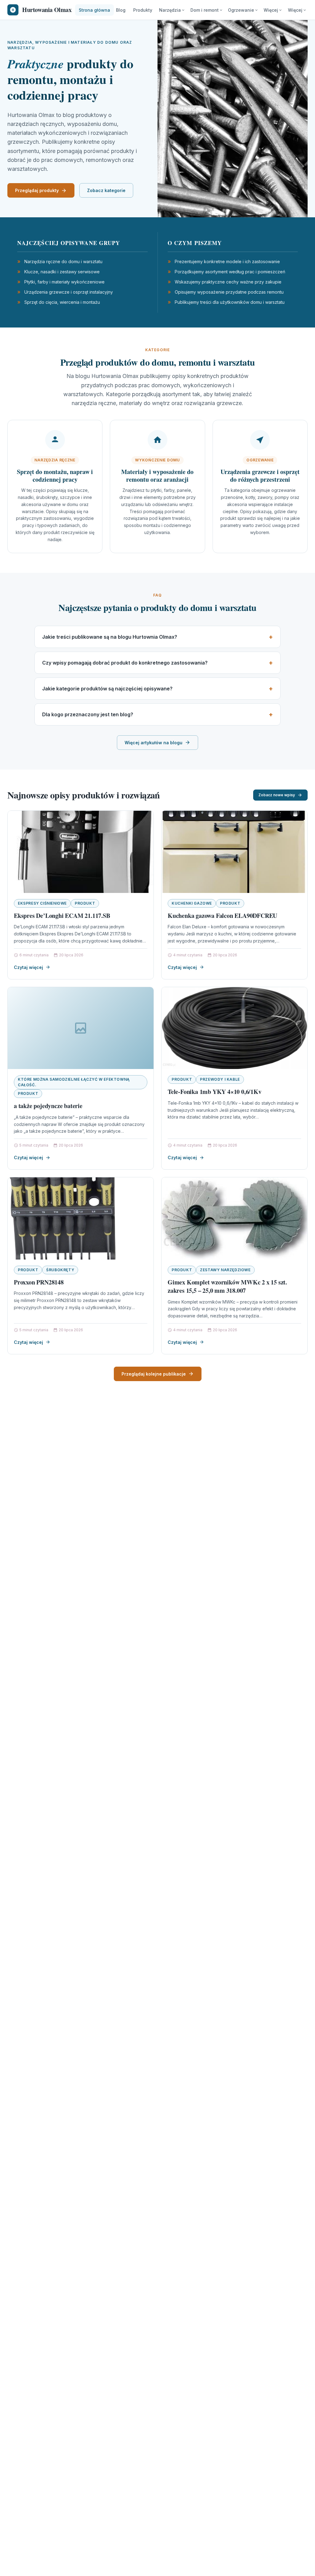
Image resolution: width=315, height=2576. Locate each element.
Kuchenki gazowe (192, 903)
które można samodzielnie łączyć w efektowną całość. (74, 1082)
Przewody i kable (220, 1079)
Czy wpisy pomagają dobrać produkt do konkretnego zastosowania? (125, 663)
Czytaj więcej (28, 967)
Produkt (85, 903)
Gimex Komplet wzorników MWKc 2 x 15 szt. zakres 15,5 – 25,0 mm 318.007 (227, 1286)
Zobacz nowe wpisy (277, 795)
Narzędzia (170, 10)
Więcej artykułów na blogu (154, 743)
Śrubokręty (60, 1270)
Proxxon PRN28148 (39, 1282)
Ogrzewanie (241, 10)
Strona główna (94, 10)
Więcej (271, 10)
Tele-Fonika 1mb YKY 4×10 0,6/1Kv (215, 1092)
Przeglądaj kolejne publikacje (154, 1374)
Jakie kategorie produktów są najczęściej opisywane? (107, 689)
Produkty (143, 10)
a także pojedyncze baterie (48, 1106)
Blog (121, 10)
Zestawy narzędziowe (225, 1270)
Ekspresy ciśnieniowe (42, 903)
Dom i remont (205, 10)
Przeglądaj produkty (37, 190)
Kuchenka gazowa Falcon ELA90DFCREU (222, 916)
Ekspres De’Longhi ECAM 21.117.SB (62, 916)
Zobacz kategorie (106, 190)
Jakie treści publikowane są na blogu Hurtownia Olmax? (110, 637)
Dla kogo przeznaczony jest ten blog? (88, 714)
